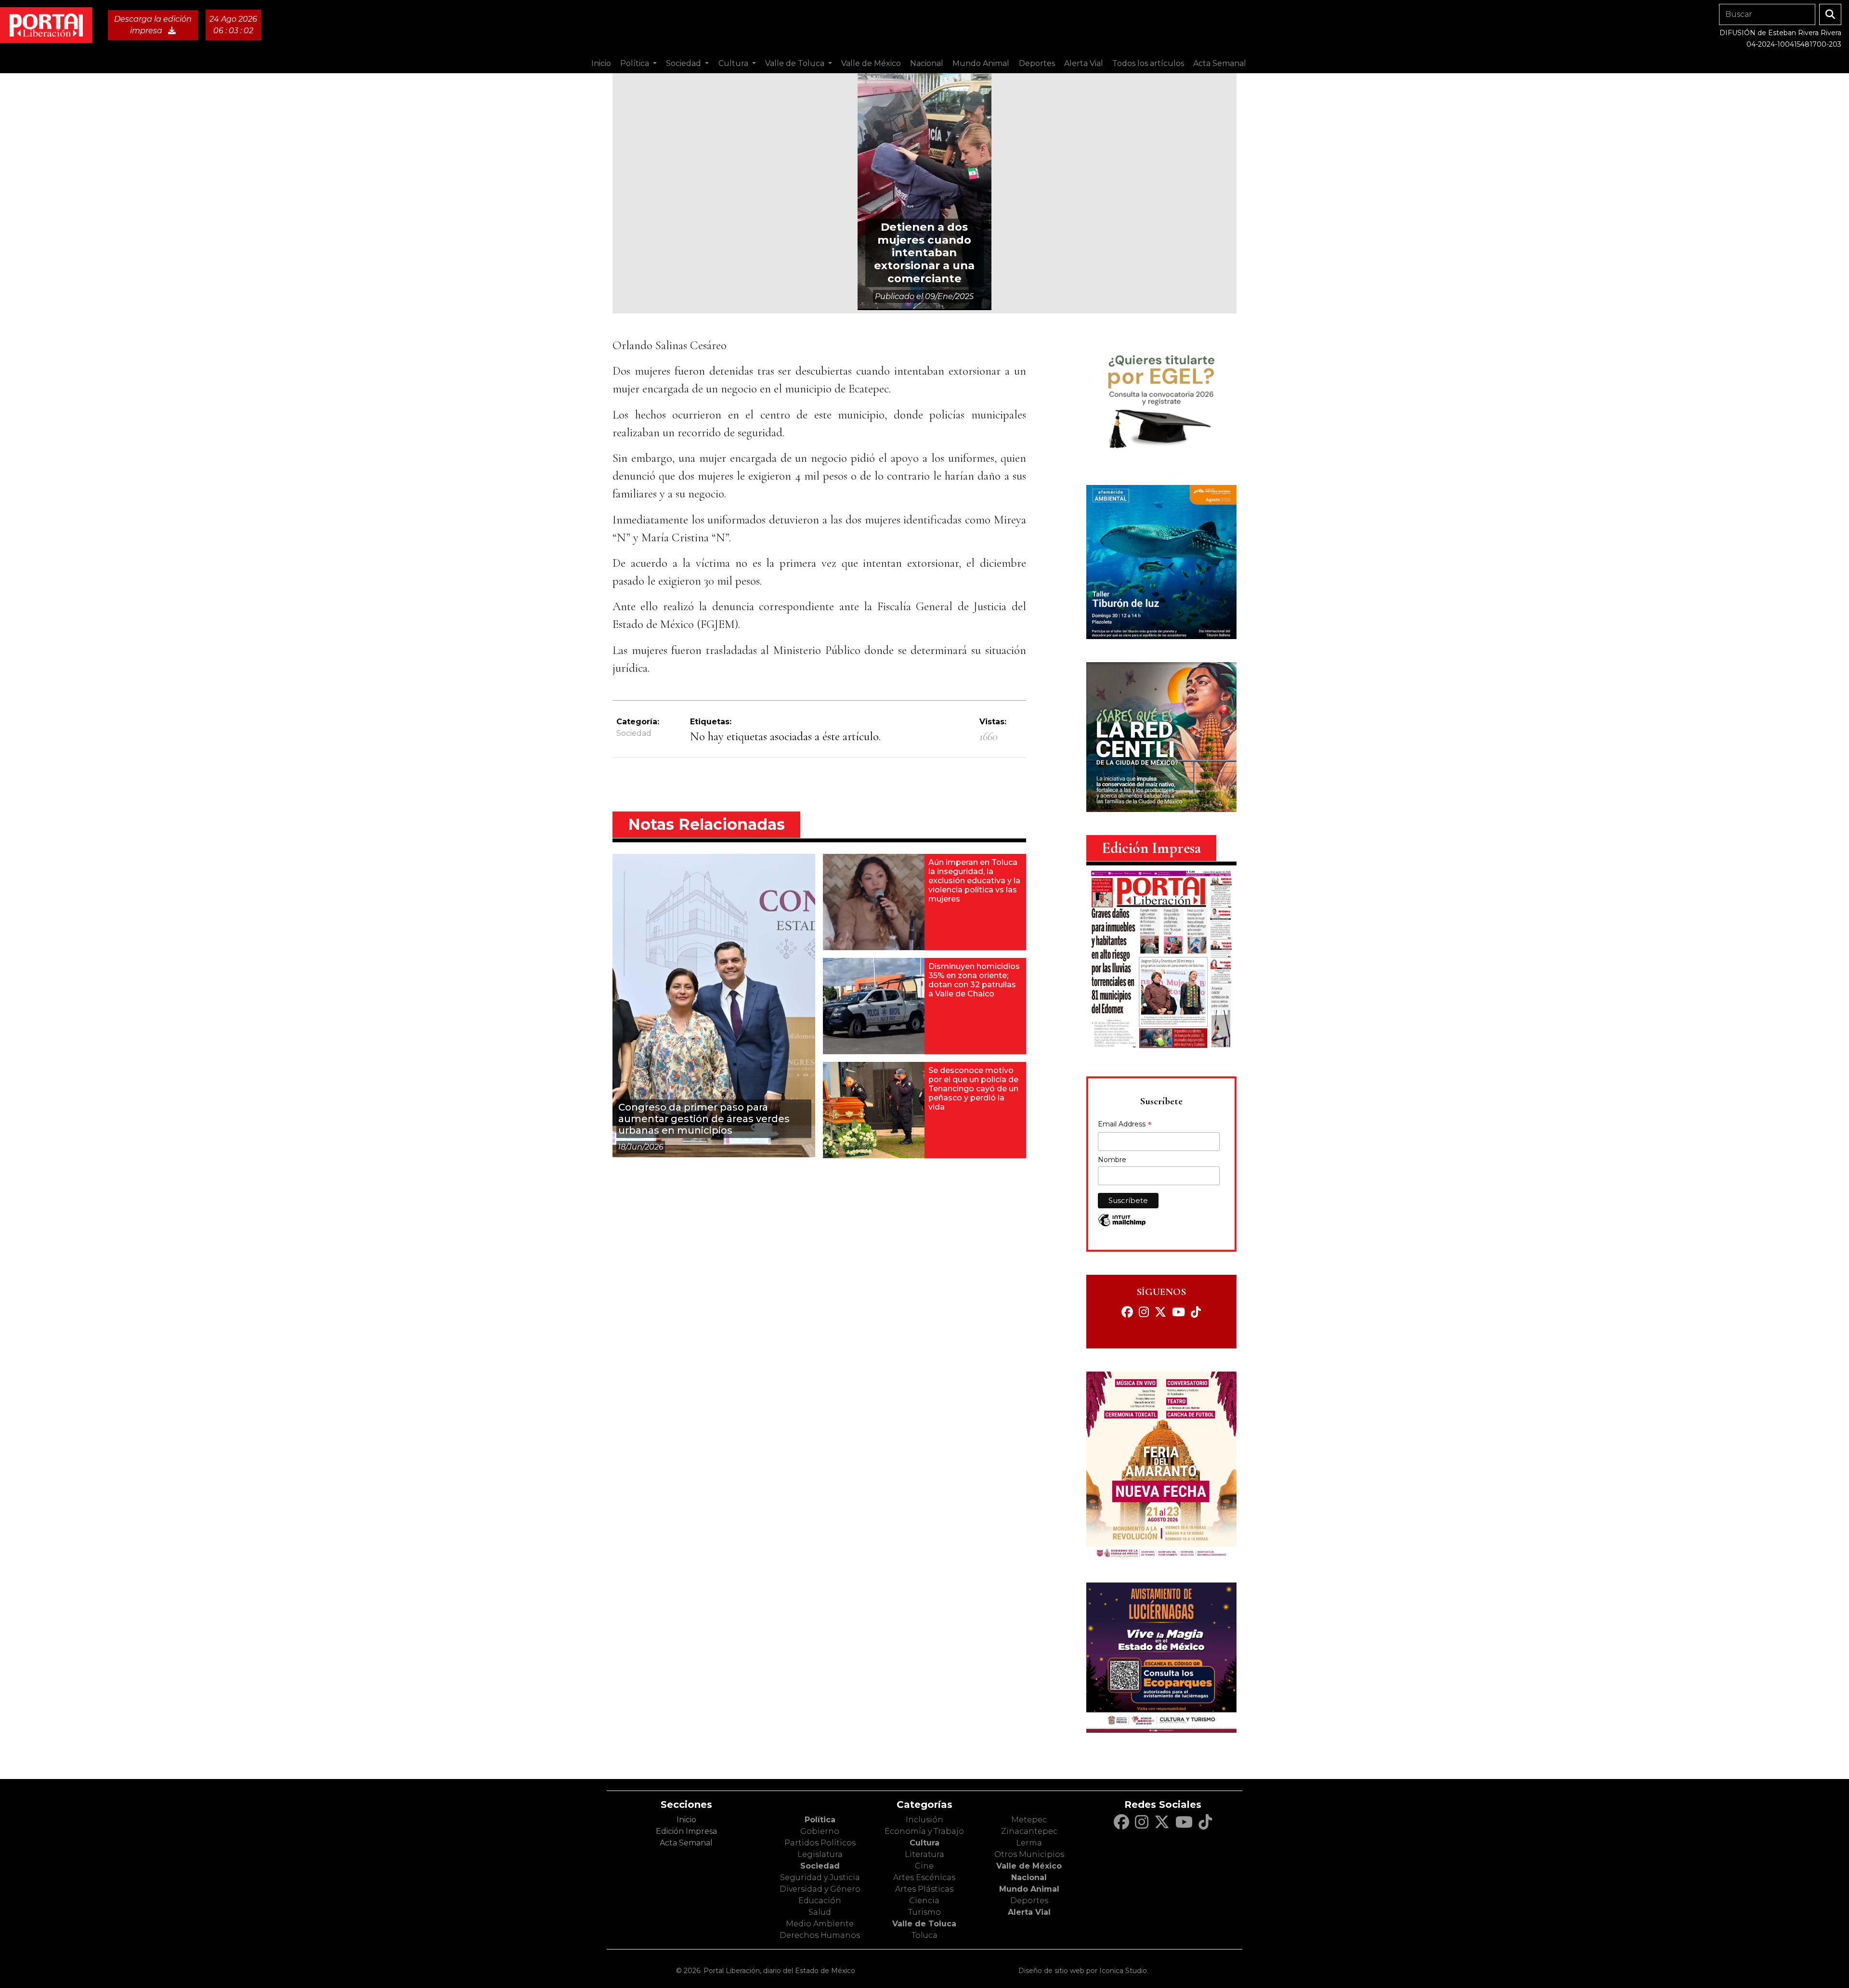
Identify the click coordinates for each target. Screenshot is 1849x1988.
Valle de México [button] (871, 63)
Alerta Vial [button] (1084, 63)
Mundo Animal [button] (981, 63)
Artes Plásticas (924, 1889)
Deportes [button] (1037, 63)
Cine (924, 1866)
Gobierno (820, 1831)
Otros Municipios (1029, 1854)
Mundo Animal (1029, 1889)
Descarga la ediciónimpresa (153, 25)
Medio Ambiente (820, 1924)
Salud (820, 1912)
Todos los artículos (1148, 63)
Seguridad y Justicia (820, 1877)
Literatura (924, 1854)
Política (820, 1820)
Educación (820, 1901)
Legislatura (820, 1854)
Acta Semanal (1220, 63)
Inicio (601, 63)
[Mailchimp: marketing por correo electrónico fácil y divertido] (1122, 1225)
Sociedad (634, 733)
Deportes (1029, 1901)
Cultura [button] (734, 63)
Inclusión (924, 1820)
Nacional (1029, 1877)
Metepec (1029, 1820)
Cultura (924, 1843)
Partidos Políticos (820, 1843)
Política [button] (636, 63)
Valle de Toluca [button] (796, 63)
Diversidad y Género (820, 1889)
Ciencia (924, 1901)
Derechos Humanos (820, 1935)
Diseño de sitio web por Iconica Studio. (1083, 1971)
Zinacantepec (1029, 1831)
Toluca (924, 1935)
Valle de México (1029, 1866)
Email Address (1125, 1125)
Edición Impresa (686, 1831)
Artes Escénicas (924, 1877)
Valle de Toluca (924, 1924)
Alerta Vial (1029, 1912)
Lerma (1029, 1843)
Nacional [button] (927, 63)
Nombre (1112, 1160)
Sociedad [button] (684, 63)
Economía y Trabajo (924, 1831)
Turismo (924, 1912)
